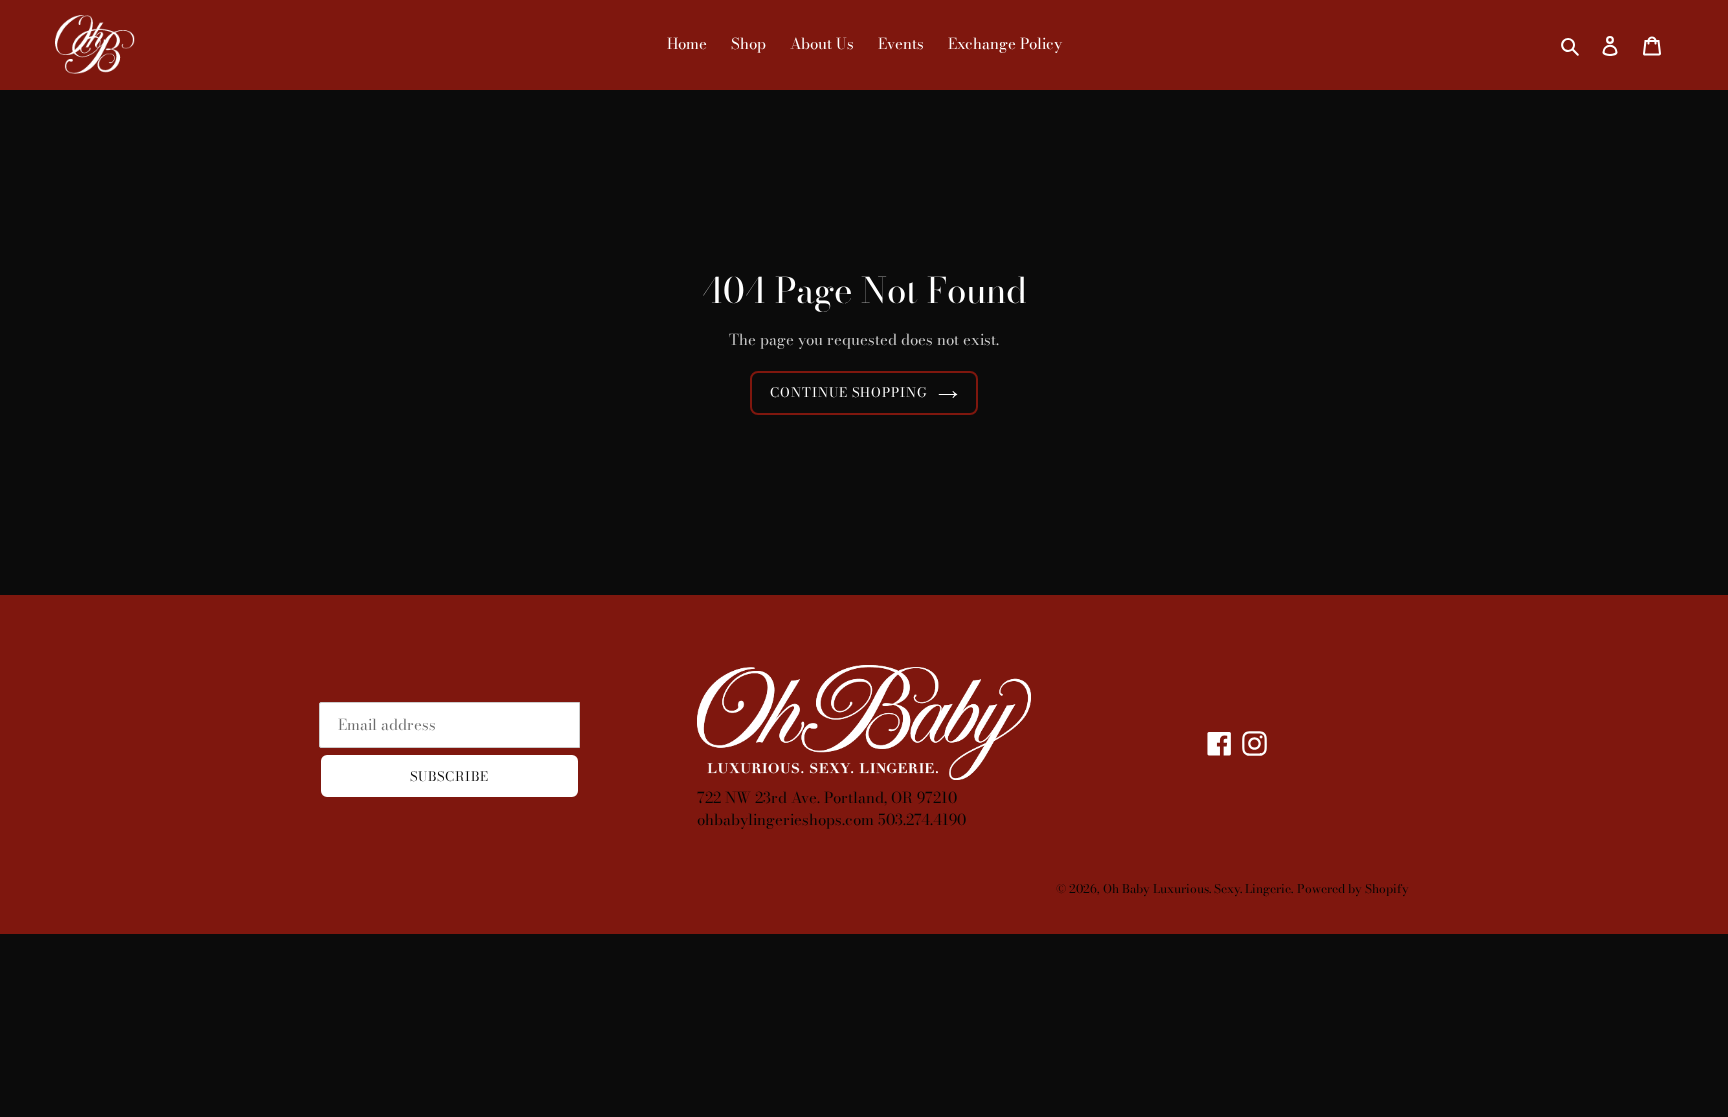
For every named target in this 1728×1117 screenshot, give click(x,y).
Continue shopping (849, 392)
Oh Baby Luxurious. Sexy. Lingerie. (1198, 888)
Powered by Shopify (1353, 888)
